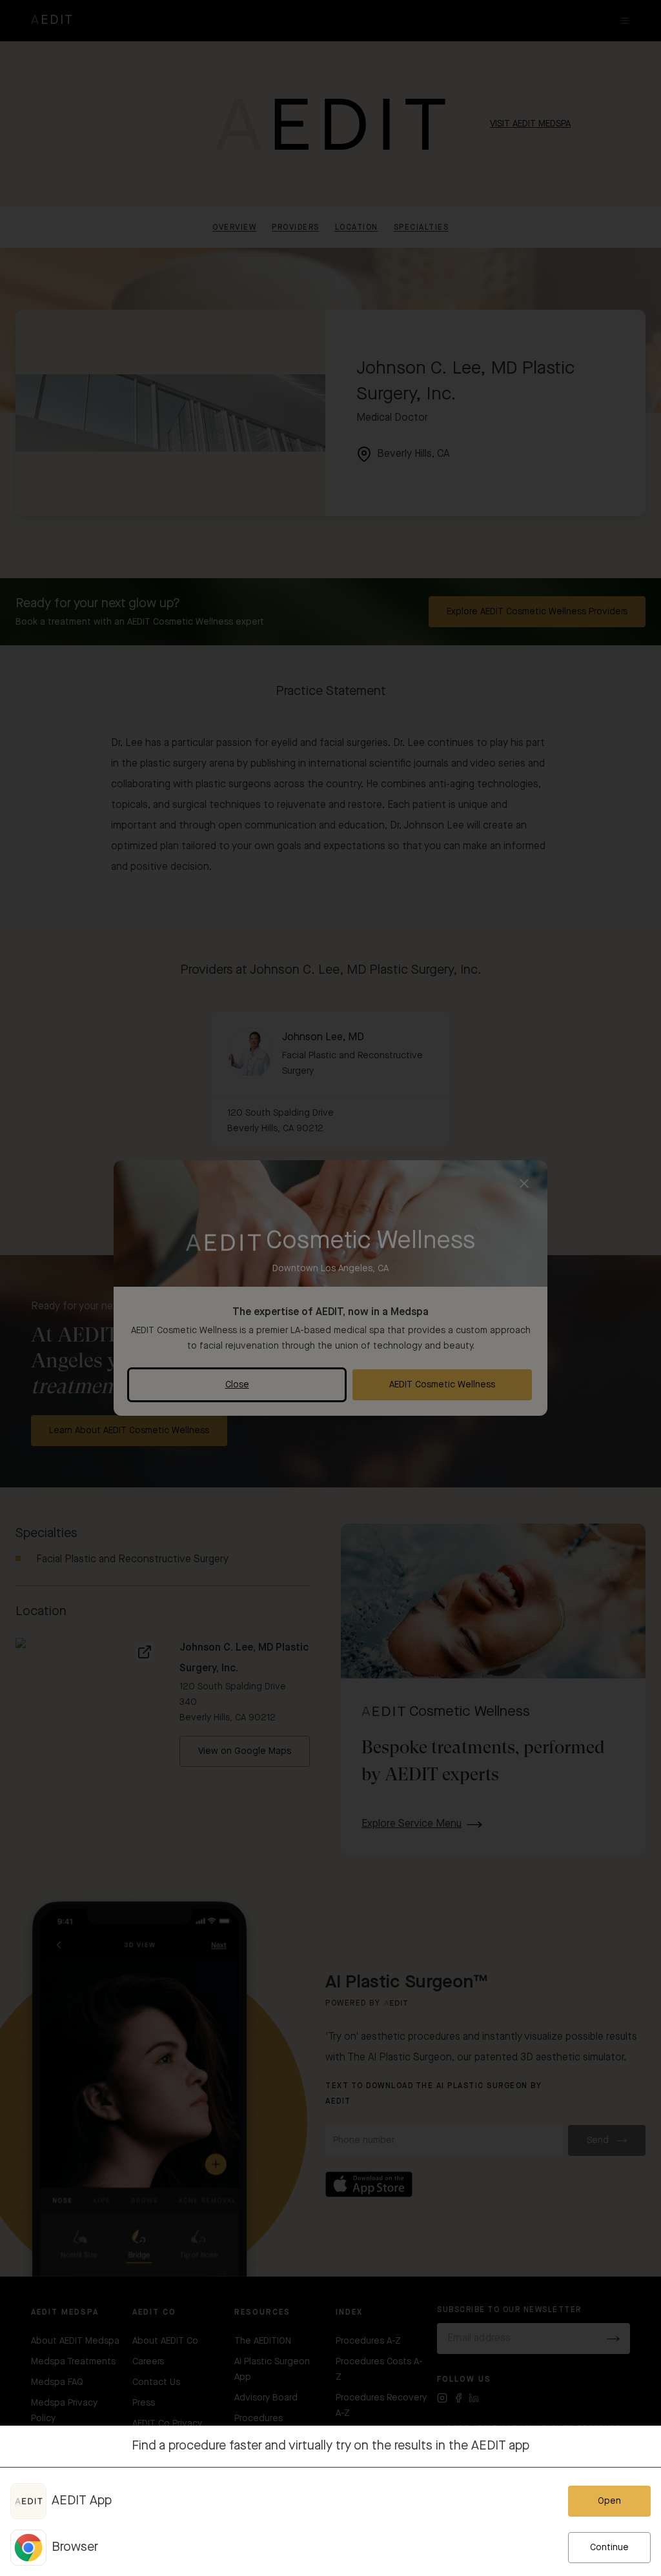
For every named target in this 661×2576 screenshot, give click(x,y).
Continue (609, 2548)
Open (609, 2501)
